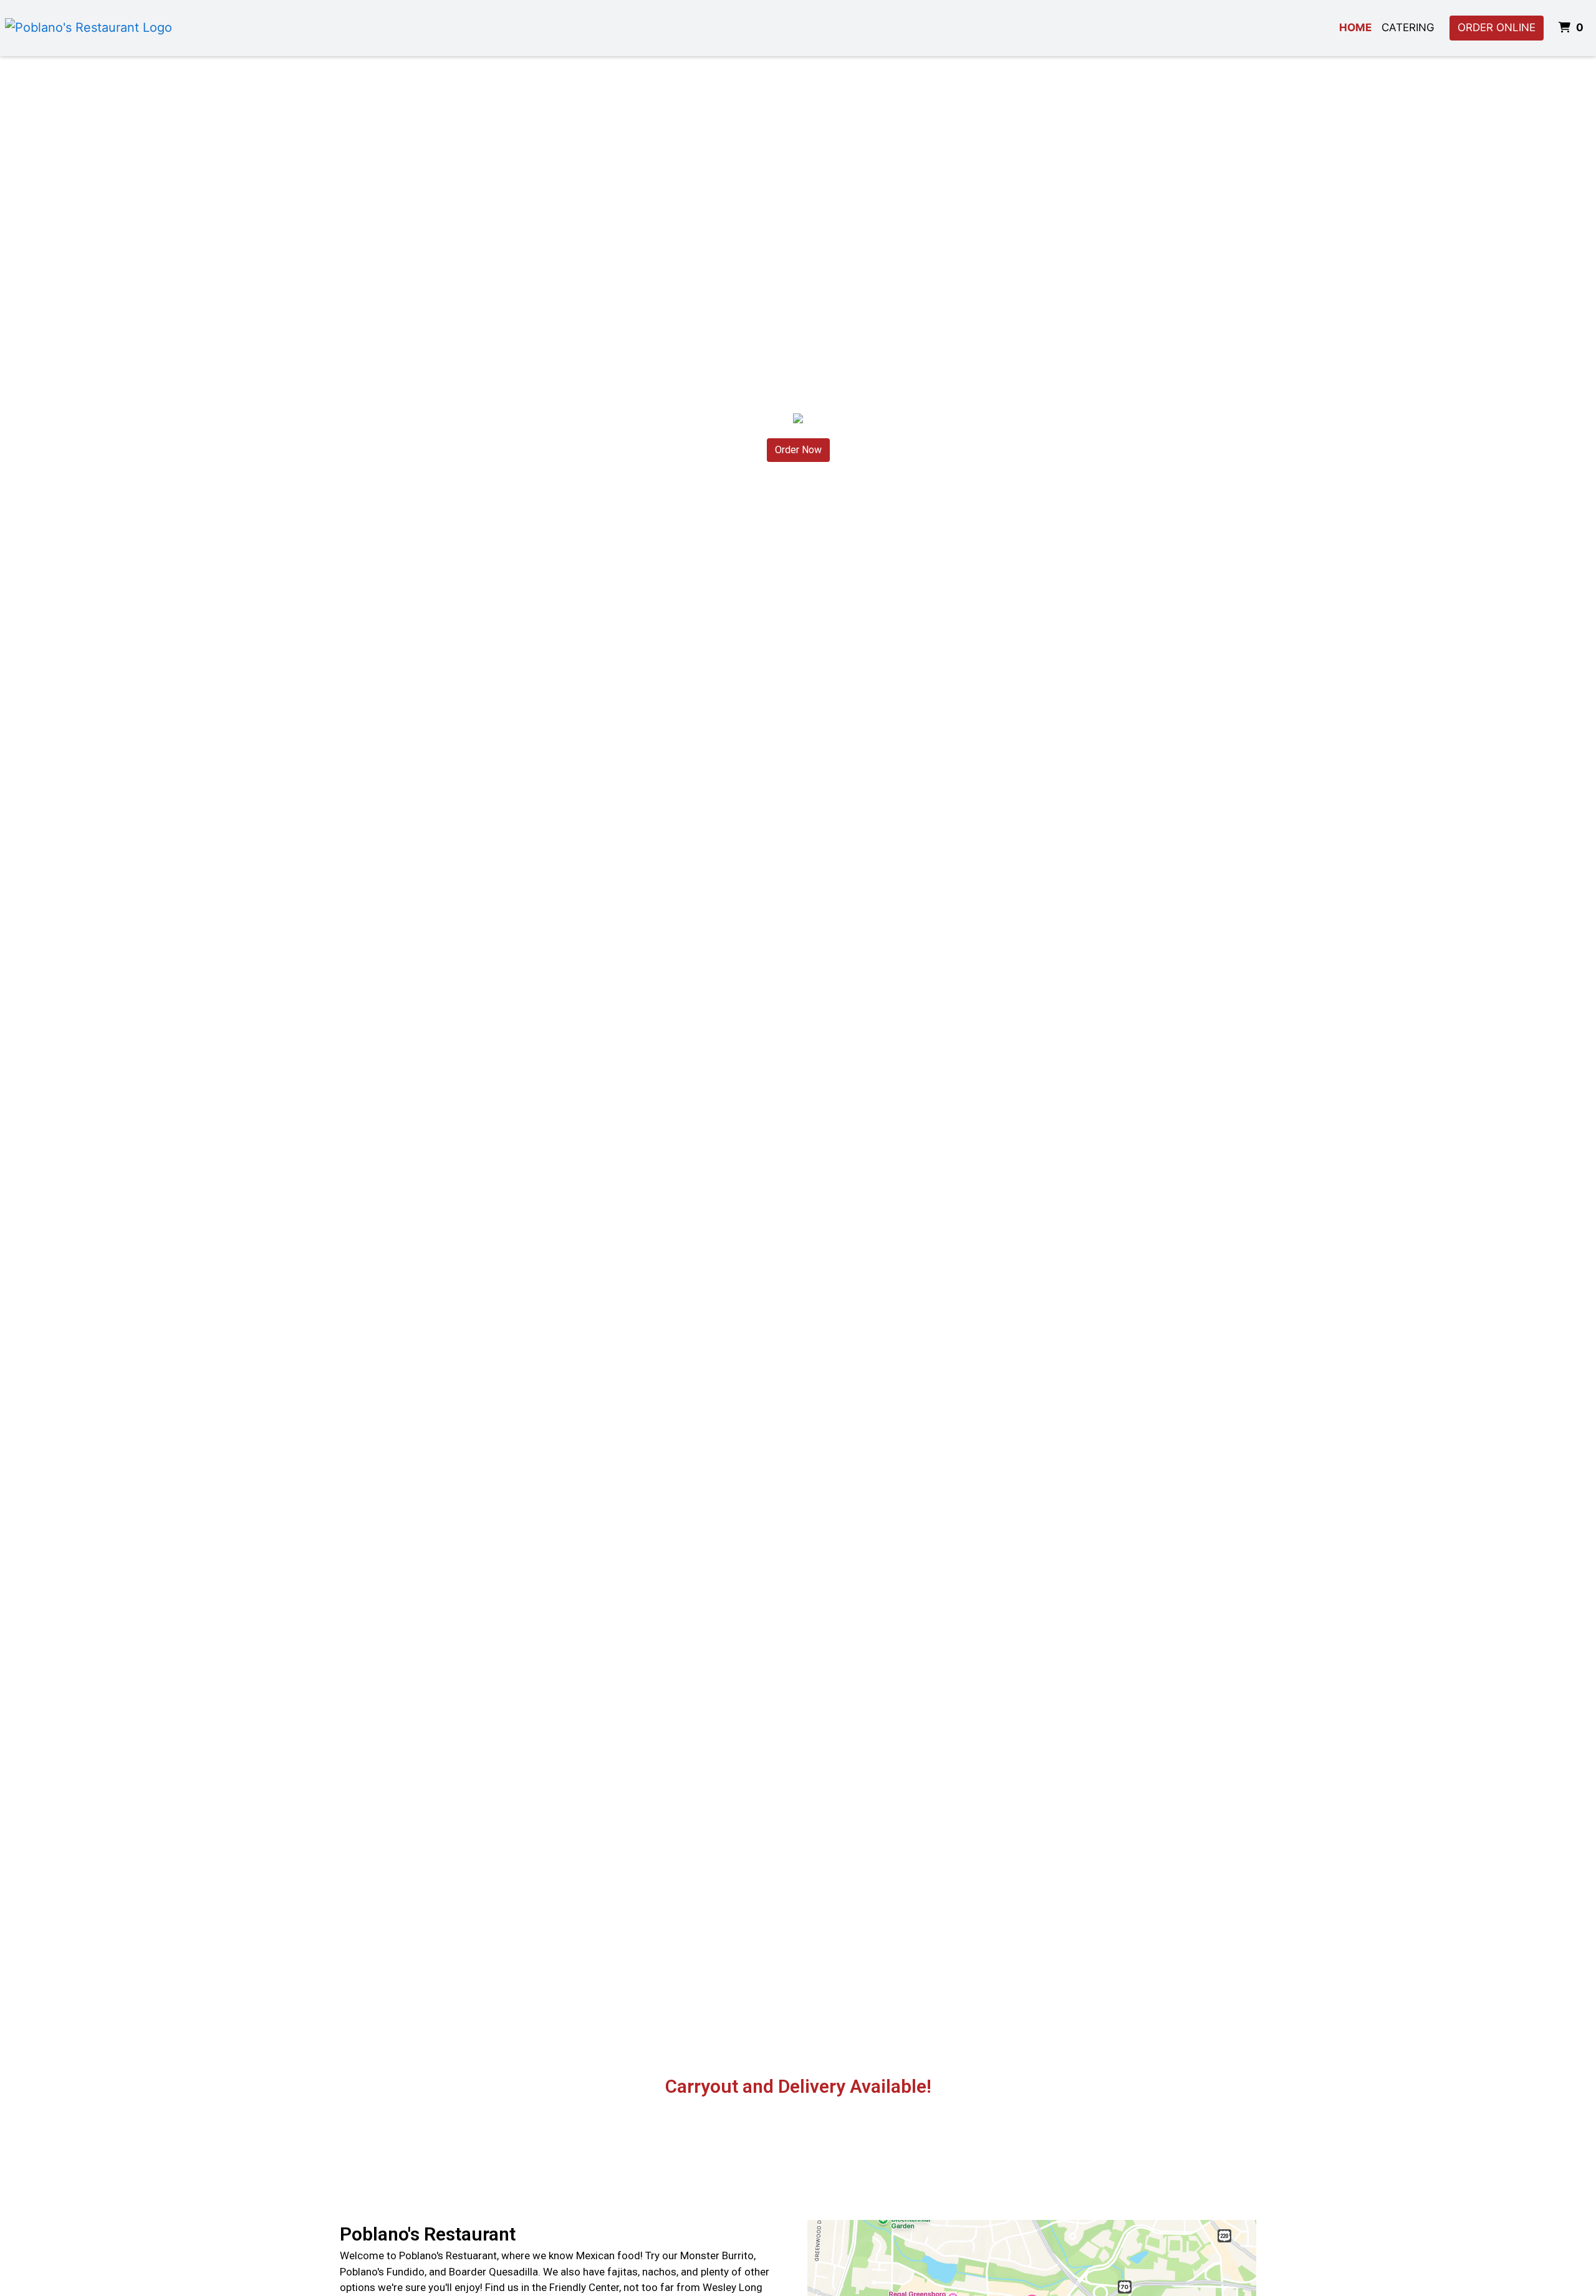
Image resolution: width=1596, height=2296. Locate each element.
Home (1355, 27)
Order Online (1497, 27)
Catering (1408, 27)
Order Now (798, 450)
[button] (120, 1383)
